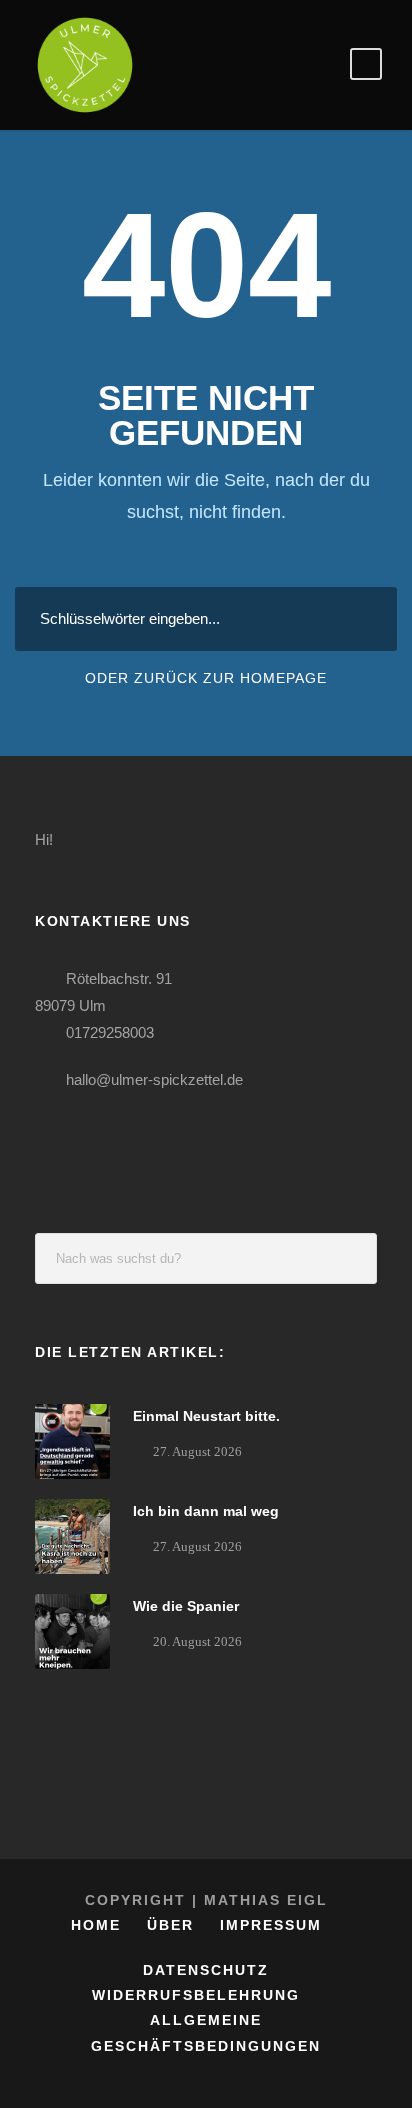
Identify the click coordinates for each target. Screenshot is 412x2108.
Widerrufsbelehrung (196, 1995)
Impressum (271, 1925)
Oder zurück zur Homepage (206, 678)
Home (96, 1925)
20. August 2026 (197, 1641)
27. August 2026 (197, 1451)
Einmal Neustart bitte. (206, 1416)
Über (170, 1925)
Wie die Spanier (186, 1606)
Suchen (352, 1258)
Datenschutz (206, 1970)
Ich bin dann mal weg (206, 1511)
